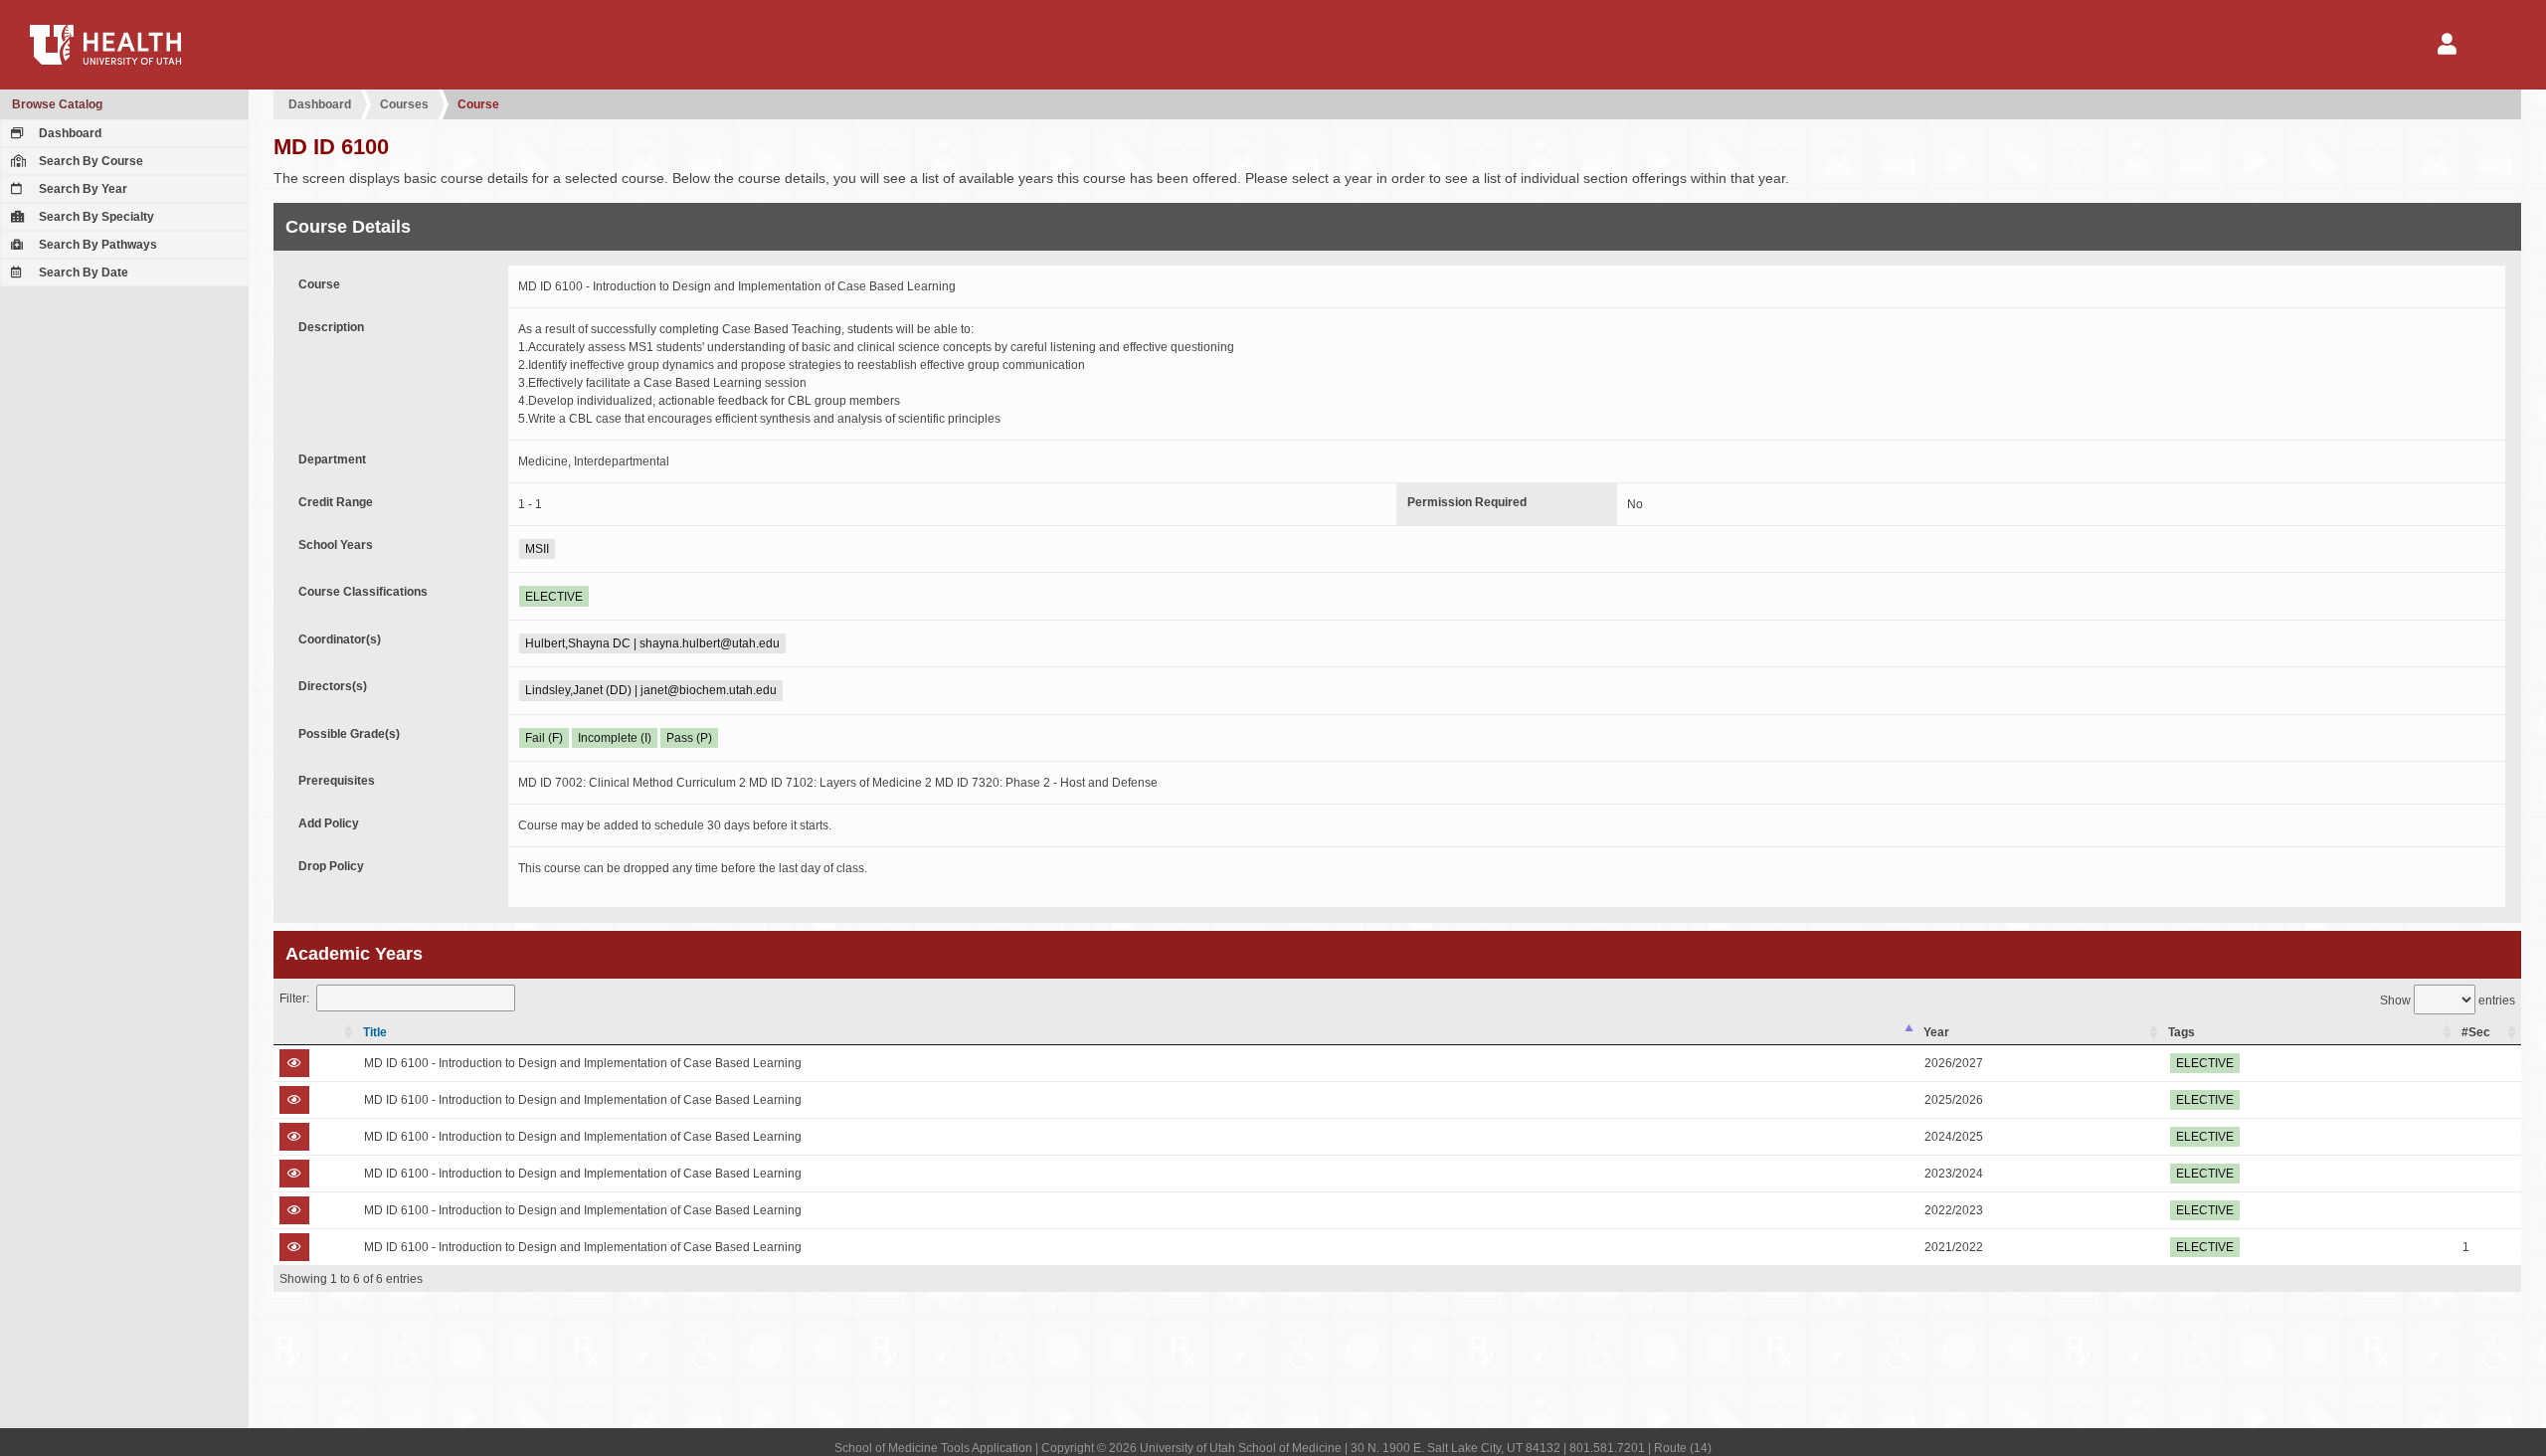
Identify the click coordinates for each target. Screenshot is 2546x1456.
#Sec (2476, 1032)
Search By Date (82, 273)
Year (1936, 1032)
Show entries (2448, 1001)
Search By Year (82, 189)
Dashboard (69, 133)
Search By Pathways (96, 245)
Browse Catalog (57, 104)
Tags (2182, 1032)
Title (375, 1032)
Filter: (294, 999)
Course (478, 104)
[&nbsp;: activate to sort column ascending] (316, 1033)
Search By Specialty (95, 217)
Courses (404, 104)
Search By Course (90, 161)
